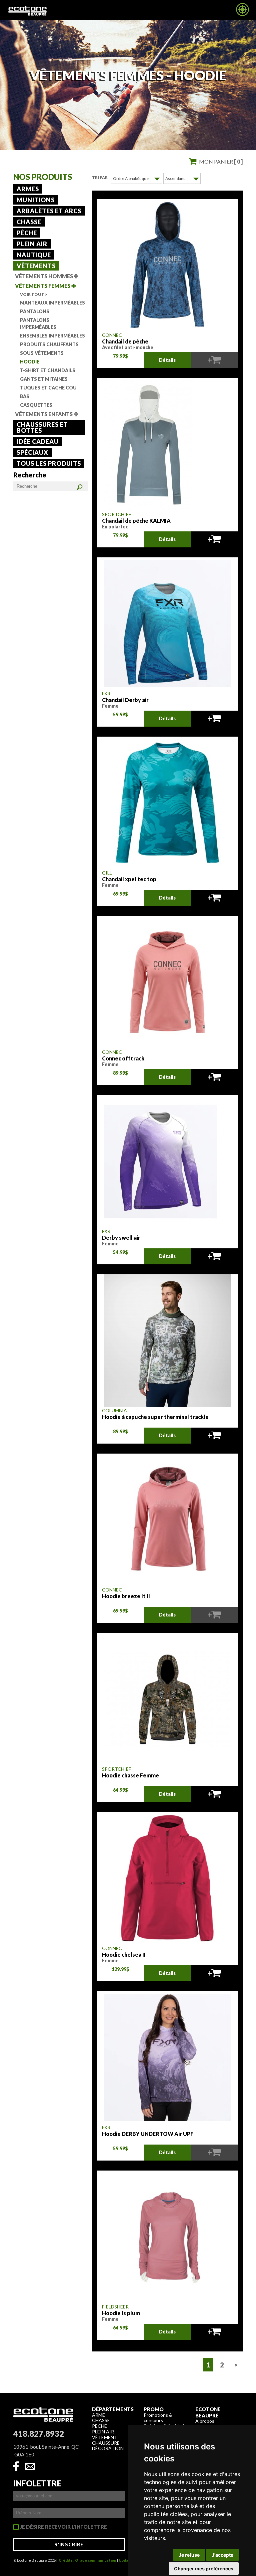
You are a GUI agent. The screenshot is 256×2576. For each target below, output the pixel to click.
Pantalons (35, 311)
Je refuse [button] (189, 2555)
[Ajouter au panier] (214, 539)
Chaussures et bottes (42, 427)
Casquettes (36, 405)
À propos (205, 2421)
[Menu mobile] (242, 14)
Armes (28, 189)
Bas (25, 396)
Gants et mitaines (44, 379)
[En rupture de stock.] (214, 360)
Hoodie (30, 362)
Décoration (108, 2448)
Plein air (32, 244)
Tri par (100, 177)
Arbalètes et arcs (49, 211)
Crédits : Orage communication (87, 2560)
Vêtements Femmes (45, 286)
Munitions (36, 200)
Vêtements (36, 266)
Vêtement (105, 2437)
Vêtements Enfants (46, 414)
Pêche (27, 233)
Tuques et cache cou (48, 388)
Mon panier (221, 161)
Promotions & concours (158, 2418)
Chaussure (106, 2443)
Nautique (34, 255)
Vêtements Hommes (47, 276)
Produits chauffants (49, 344)
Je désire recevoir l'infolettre (63, 2527)
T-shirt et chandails (48, 370)
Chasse (29, 222)
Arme (98, 2415)
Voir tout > (34, 294)
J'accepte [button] (222, 2555)
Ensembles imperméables (52, 336)
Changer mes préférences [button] (204, 2569)
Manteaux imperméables (52, 303)
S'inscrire (69, 2545)
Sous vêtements (42, 353)
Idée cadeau (38, 441)
